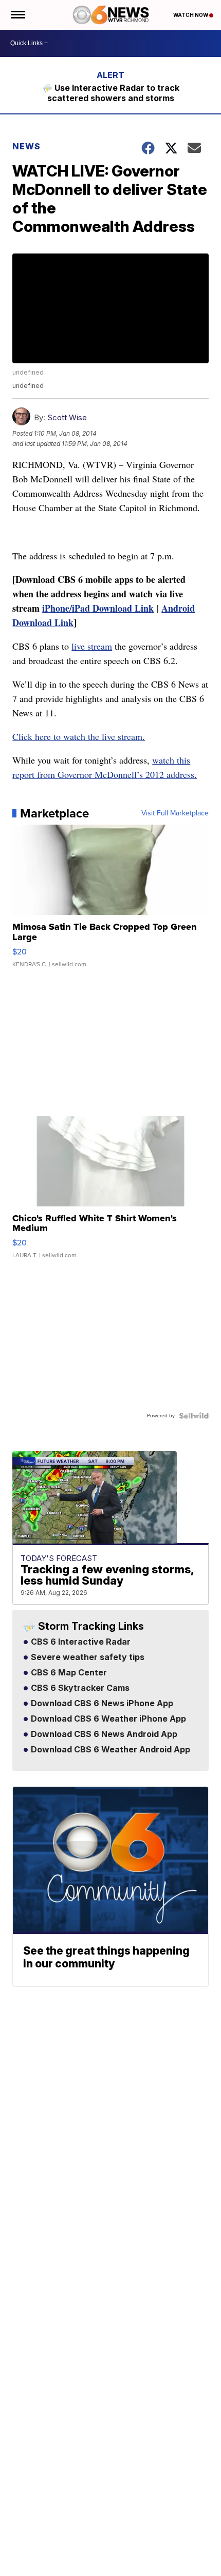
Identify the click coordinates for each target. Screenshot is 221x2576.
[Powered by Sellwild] (194, 1416)
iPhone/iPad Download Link (98, 608)
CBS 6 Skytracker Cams (79, 1688)
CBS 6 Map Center (68, 1673)
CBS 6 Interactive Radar (80, 1642)
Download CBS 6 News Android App (103, 1734)
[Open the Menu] (17, 15)
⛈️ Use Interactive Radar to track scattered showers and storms (111, 93)
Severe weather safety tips (87, 1657)
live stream (92, 646)
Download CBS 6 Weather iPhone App (107, 1719)
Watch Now (191, 15)
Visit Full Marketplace (175, 813)
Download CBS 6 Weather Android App (109, 1750)
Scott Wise (67, 417)
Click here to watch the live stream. (79, 736)
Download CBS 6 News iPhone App (101, 1704)
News (26, 146)
